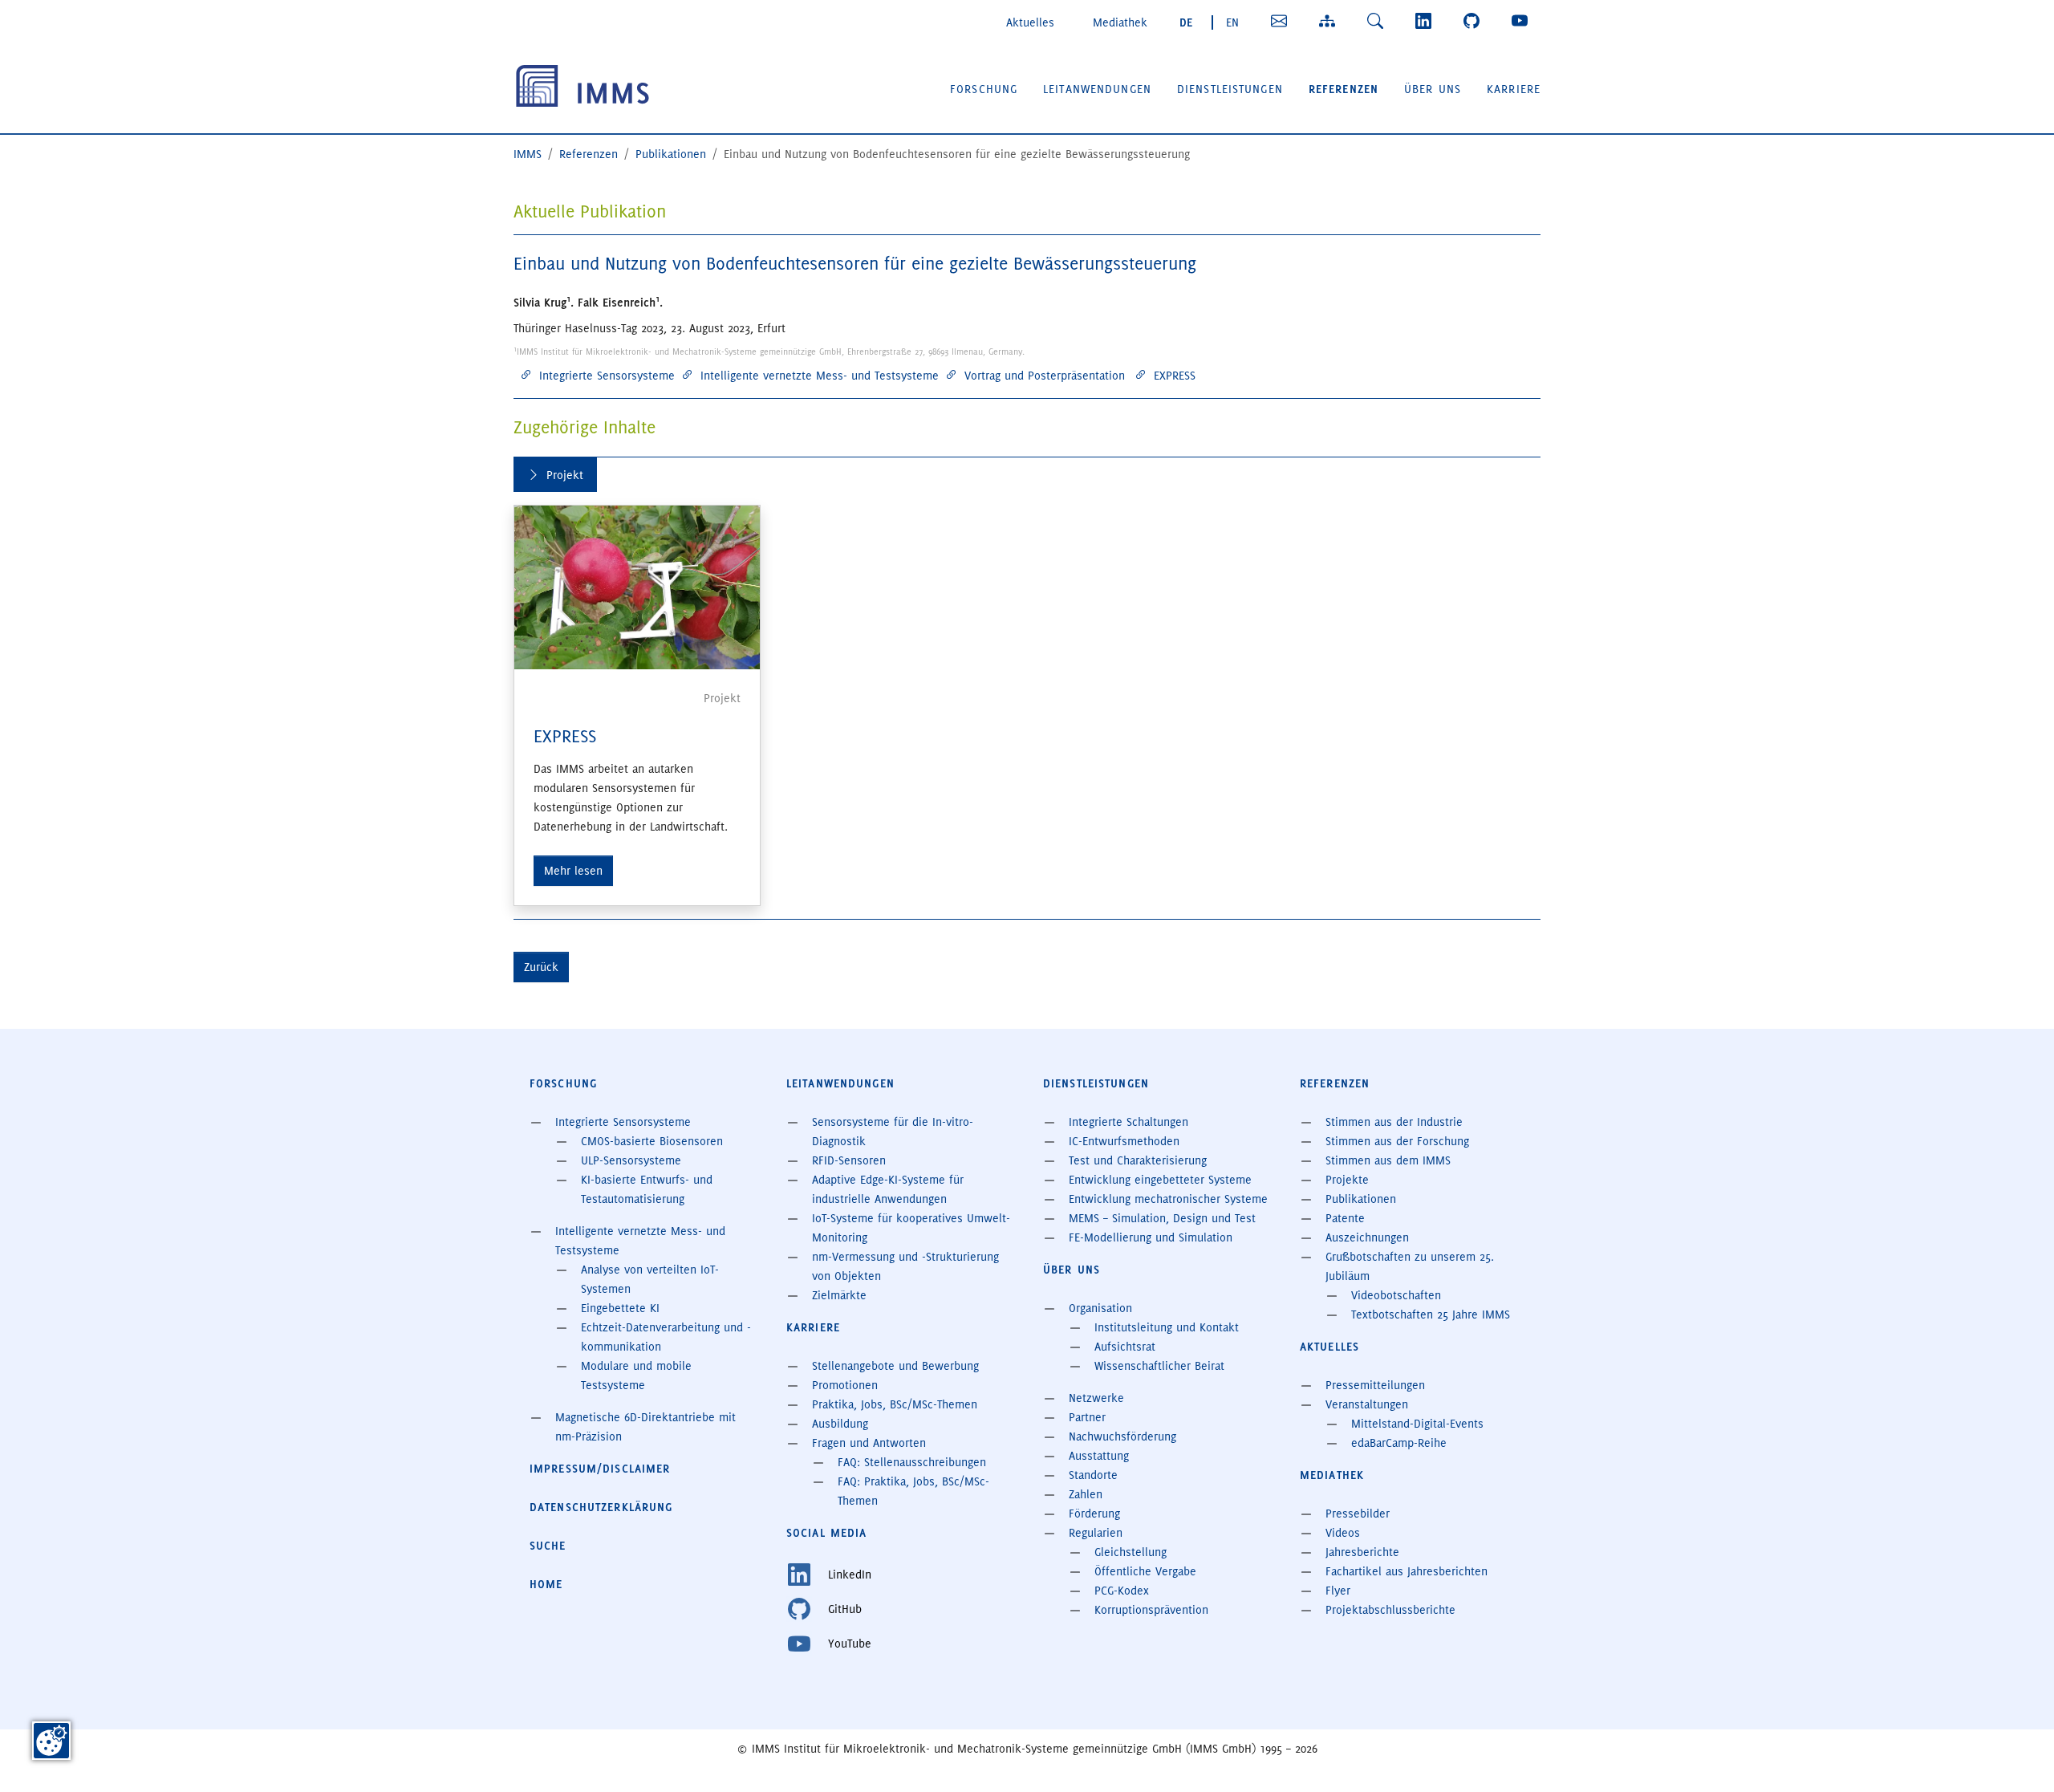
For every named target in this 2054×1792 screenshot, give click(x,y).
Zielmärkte (839, 1295)
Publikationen (1361, 1199)
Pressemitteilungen (1375, 1385)
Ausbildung (840, 1424)
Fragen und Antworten (869, 1443)
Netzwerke (1096, 1398)
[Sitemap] (1330, 21)
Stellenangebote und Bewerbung (895, 1366)
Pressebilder (1358, 1514)
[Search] (1378, 21)
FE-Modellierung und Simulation (1151, 1237)
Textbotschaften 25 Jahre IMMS (1431, 1315)
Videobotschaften (1396, 1295)
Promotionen (845, 1385)
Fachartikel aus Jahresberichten (1407, 1571)
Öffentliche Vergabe (1145, 1571)
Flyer (1338, 1591)
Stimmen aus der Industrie (1394, 1122)
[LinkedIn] (1427, 21)
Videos (1343, 1533)
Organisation (1100, 1308)
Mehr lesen (573, 871)
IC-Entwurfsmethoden (1124, 1141)
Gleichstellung (1131, 1552)
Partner (1087, 1417)
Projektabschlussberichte (1390, 1610)
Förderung (1094, 1514)
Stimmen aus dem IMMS (1388, 1160)
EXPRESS (565, 736)
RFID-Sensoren (849, 1160)
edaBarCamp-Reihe (1399, 1443)
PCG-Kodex (1122, 1591)
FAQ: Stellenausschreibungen (912, 1462)
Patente (1345, 1218)
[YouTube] (1523, 21)
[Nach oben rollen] (2019, 1757)
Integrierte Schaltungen (1128, 1122)
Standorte (1093, 1475)
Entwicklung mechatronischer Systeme (1168, 1199)
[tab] (555, 475)
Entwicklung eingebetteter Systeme (1160, 1180)
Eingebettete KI (620, 1308)
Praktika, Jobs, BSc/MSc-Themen (895, 1404)
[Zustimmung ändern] (51, 1741)
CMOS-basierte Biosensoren (652, 1141)
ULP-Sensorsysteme (631, 1160)
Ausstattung (1099, 1456)
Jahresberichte (1362, 1552)
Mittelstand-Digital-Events (1417, 1424)
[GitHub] (1475, 21)
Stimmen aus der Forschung (1397, 1141)
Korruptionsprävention (1151, 1610)
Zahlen (1086, 1494)
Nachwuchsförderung (1122, 1436)
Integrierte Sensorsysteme (623, 1122)
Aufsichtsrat (1125, 1347)
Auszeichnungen (1367, 1237)
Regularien (1096, 1533)
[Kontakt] (1282, 21)
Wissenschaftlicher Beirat (1159, 1366)
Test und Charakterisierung (1138, 1160)
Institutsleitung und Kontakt (1167, 1327)
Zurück (541, 967)
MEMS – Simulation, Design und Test (1162, 1218)
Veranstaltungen (1367, 1404)
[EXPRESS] (637, 587)
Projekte (1347, 1180)
